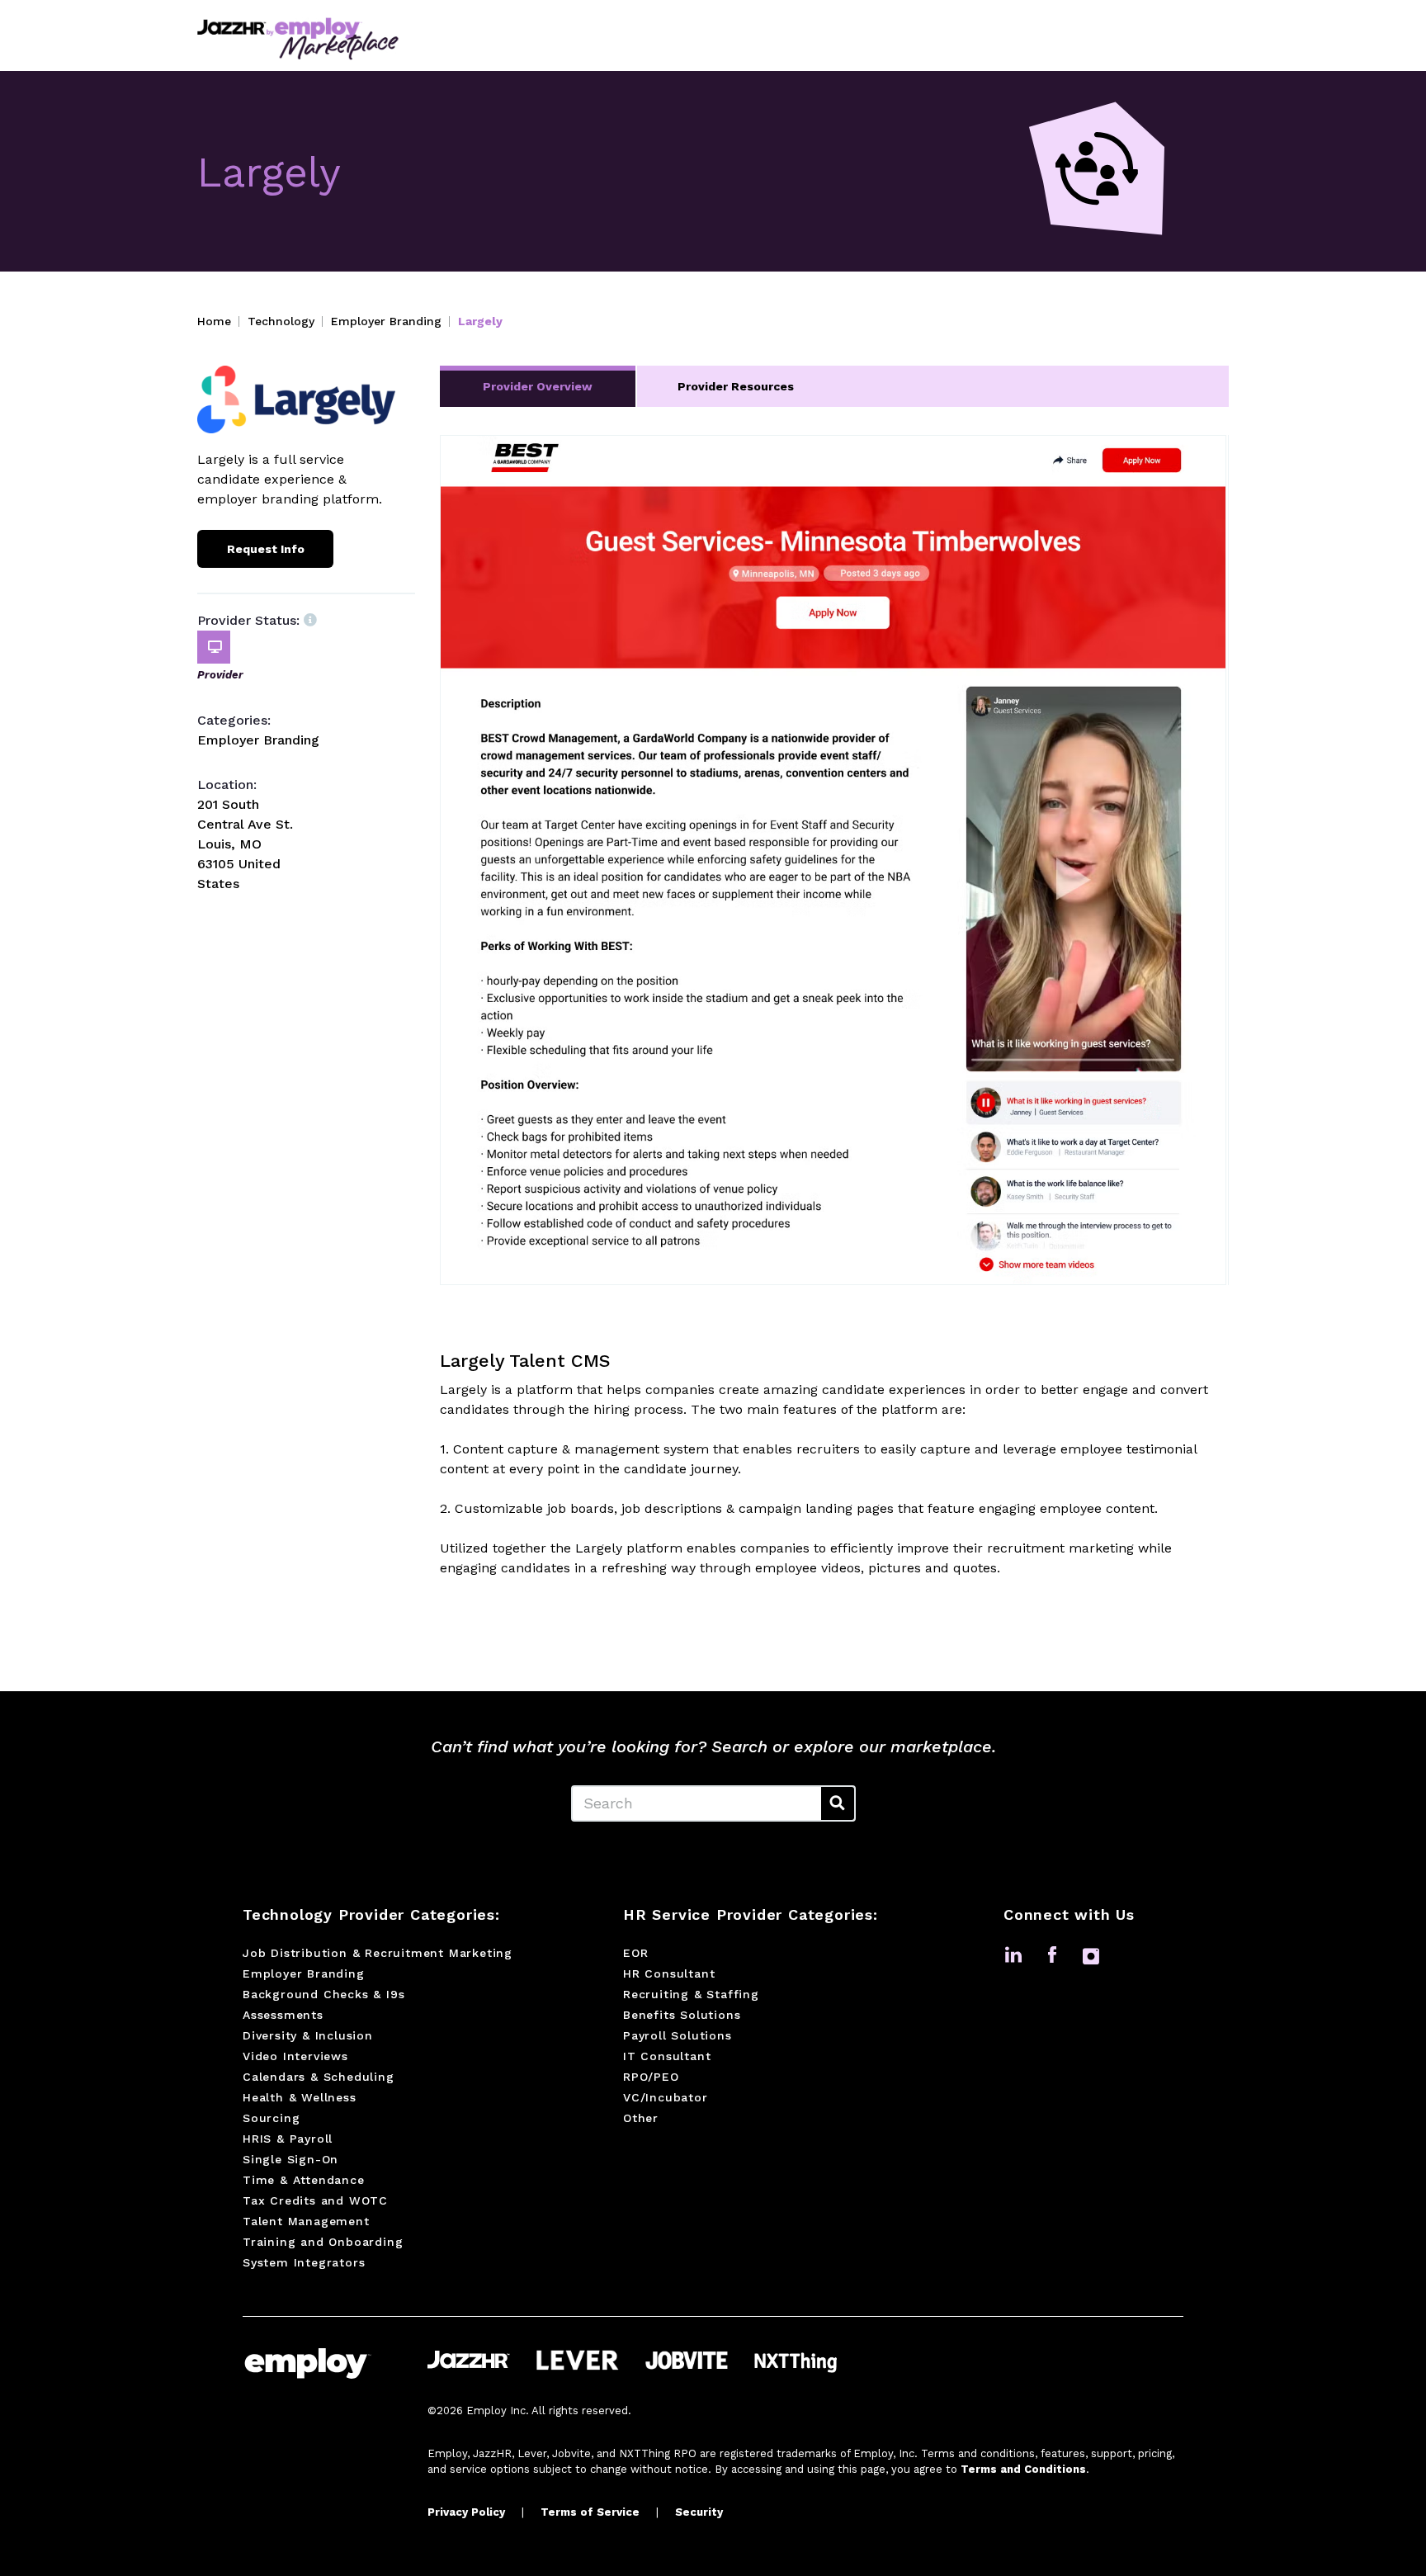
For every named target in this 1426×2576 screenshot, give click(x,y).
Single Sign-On (290, 2159)
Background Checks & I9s (323, 1994)
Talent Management (306, 2221)
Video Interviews (295, 2056)
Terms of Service (590, 2512)
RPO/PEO (651, 2077)
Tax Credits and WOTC (315, 2200)
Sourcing (271, 2118)
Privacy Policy (466, 2512)
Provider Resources (736, 386)
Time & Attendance (304, 2180)
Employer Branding (386, 321)
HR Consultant (669, 1973)
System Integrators (304, 2262)
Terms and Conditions (1023, 2469)
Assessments (283, 2015)
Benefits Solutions (682, 2015)
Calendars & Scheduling (319, 2077)
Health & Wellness (300, 2097)
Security (699, 2512)
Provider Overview (538, 386)
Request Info (266, 549)
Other (641, 2118)
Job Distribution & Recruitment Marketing (378, 1953)
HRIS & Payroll (288, 2139)
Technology (281, 321)
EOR (635, 1953)
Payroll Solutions (678, 2035)
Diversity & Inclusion (308, 2035)
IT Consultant (667, 2056)
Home (214, 321)
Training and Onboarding (323, 2242)
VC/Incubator (666, 2097)
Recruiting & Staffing (691, 1994)
